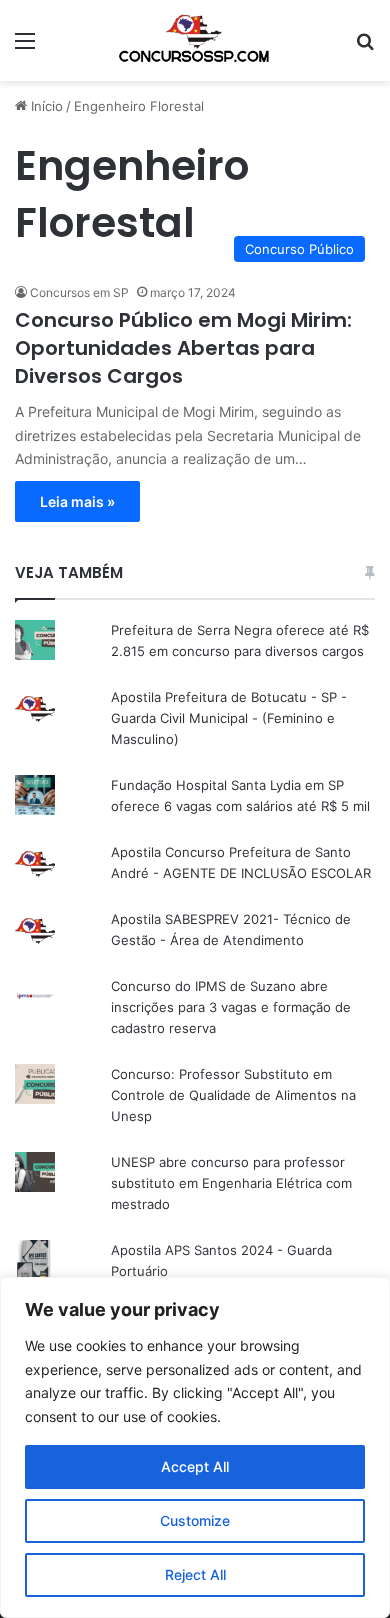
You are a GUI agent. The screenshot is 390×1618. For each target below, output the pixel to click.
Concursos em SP (79, 292)
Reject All (195, 1574)
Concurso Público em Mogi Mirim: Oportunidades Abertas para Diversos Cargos (183, 348)
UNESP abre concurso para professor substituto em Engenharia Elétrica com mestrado (231, 1183)
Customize (195, 1520)
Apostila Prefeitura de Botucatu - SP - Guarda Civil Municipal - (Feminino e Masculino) (229, 718)
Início (45, 106)
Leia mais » (77, 501)
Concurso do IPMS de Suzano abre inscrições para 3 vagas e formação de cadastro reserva (231, 1007)
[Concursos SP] (195, 40)
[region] (195, 1447)
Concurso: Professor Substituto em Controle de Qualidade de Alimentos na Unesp (233, 1095)
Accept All (195, 1466)
